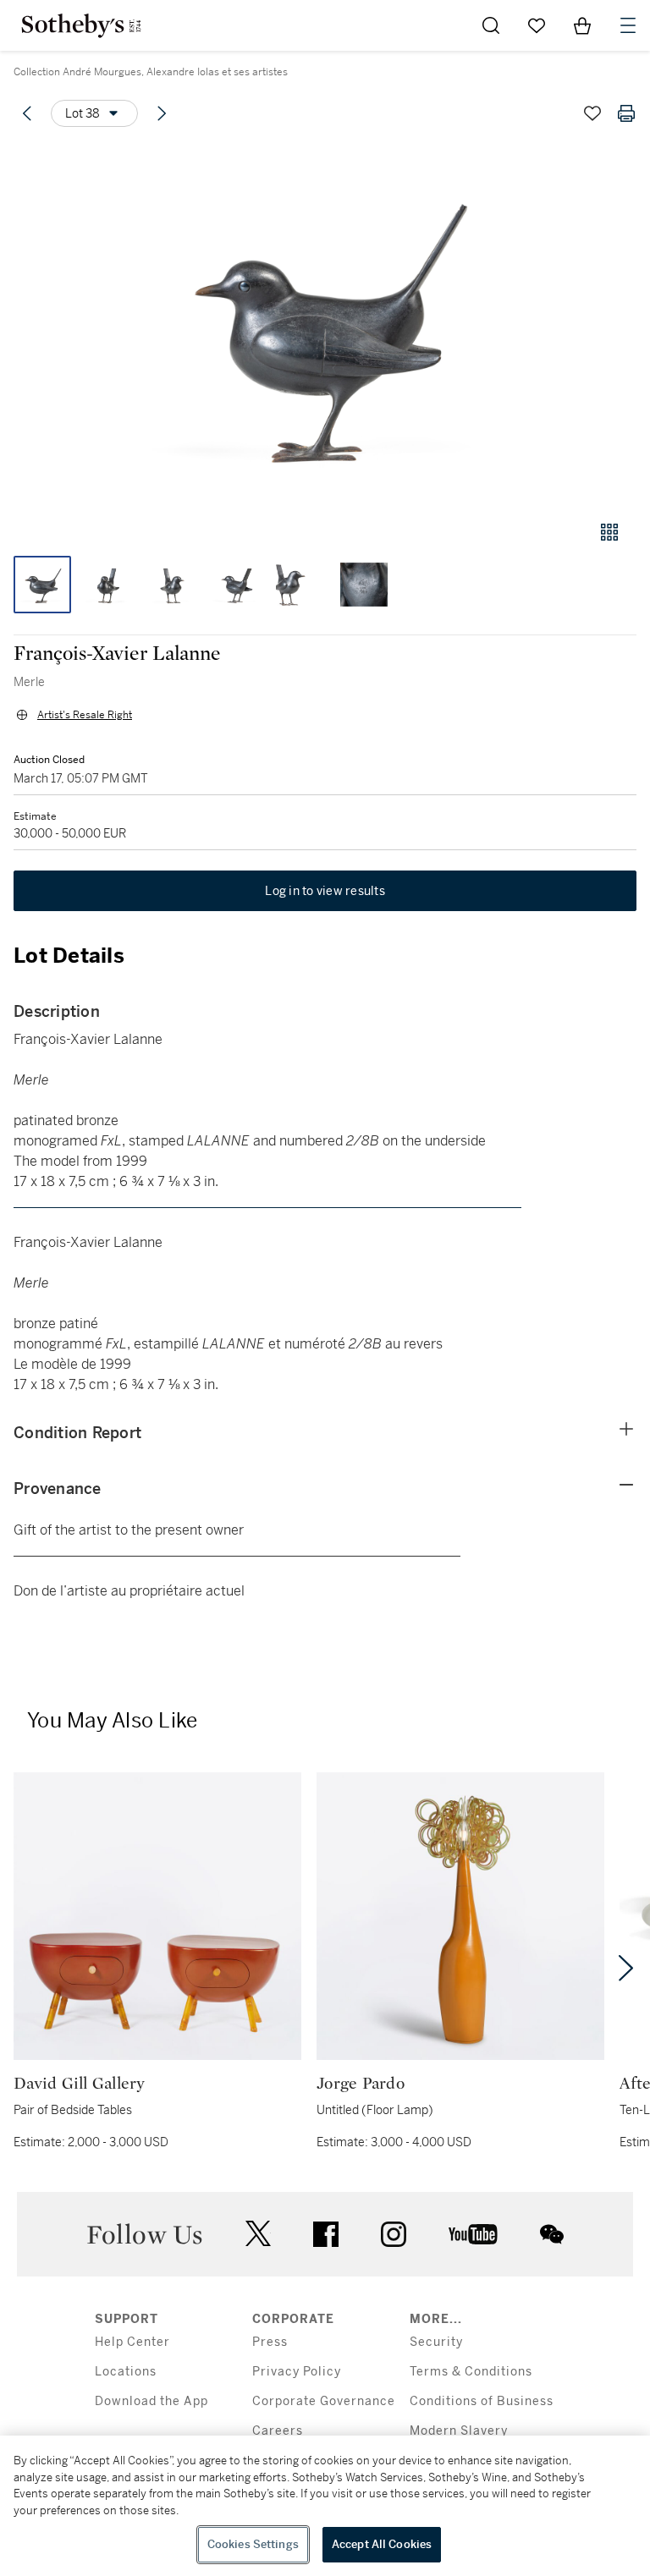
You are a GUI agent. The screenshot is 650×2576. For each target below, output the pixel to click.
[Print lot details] (626, 113)
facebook (326, 2234)
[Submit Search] (491, 25)
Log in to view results (325, 891)
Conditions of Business (482, 2401)
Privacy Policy (297, 2372)
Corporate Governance (324, 2401)
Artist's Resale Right (85, 715)
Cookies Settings (253, 2544)
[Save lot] (592, 113)
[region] (325, 2506)
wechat (552, 2234)
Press (270, 2342)
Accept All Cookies (382, 2544)
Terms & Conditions (471, 2372)
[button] (325, 324)
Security (436, 2342)
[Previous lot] (27, 113)
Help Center (132, 2342)
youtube (473, 2234)
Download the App (151, 2401)
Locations (126, 2372)
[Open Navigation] (628, 25)
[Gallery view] (609, 532)
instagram (394, 2234)
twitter (258, 2234)
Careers (278, 2431)
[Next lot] (162, 113)
